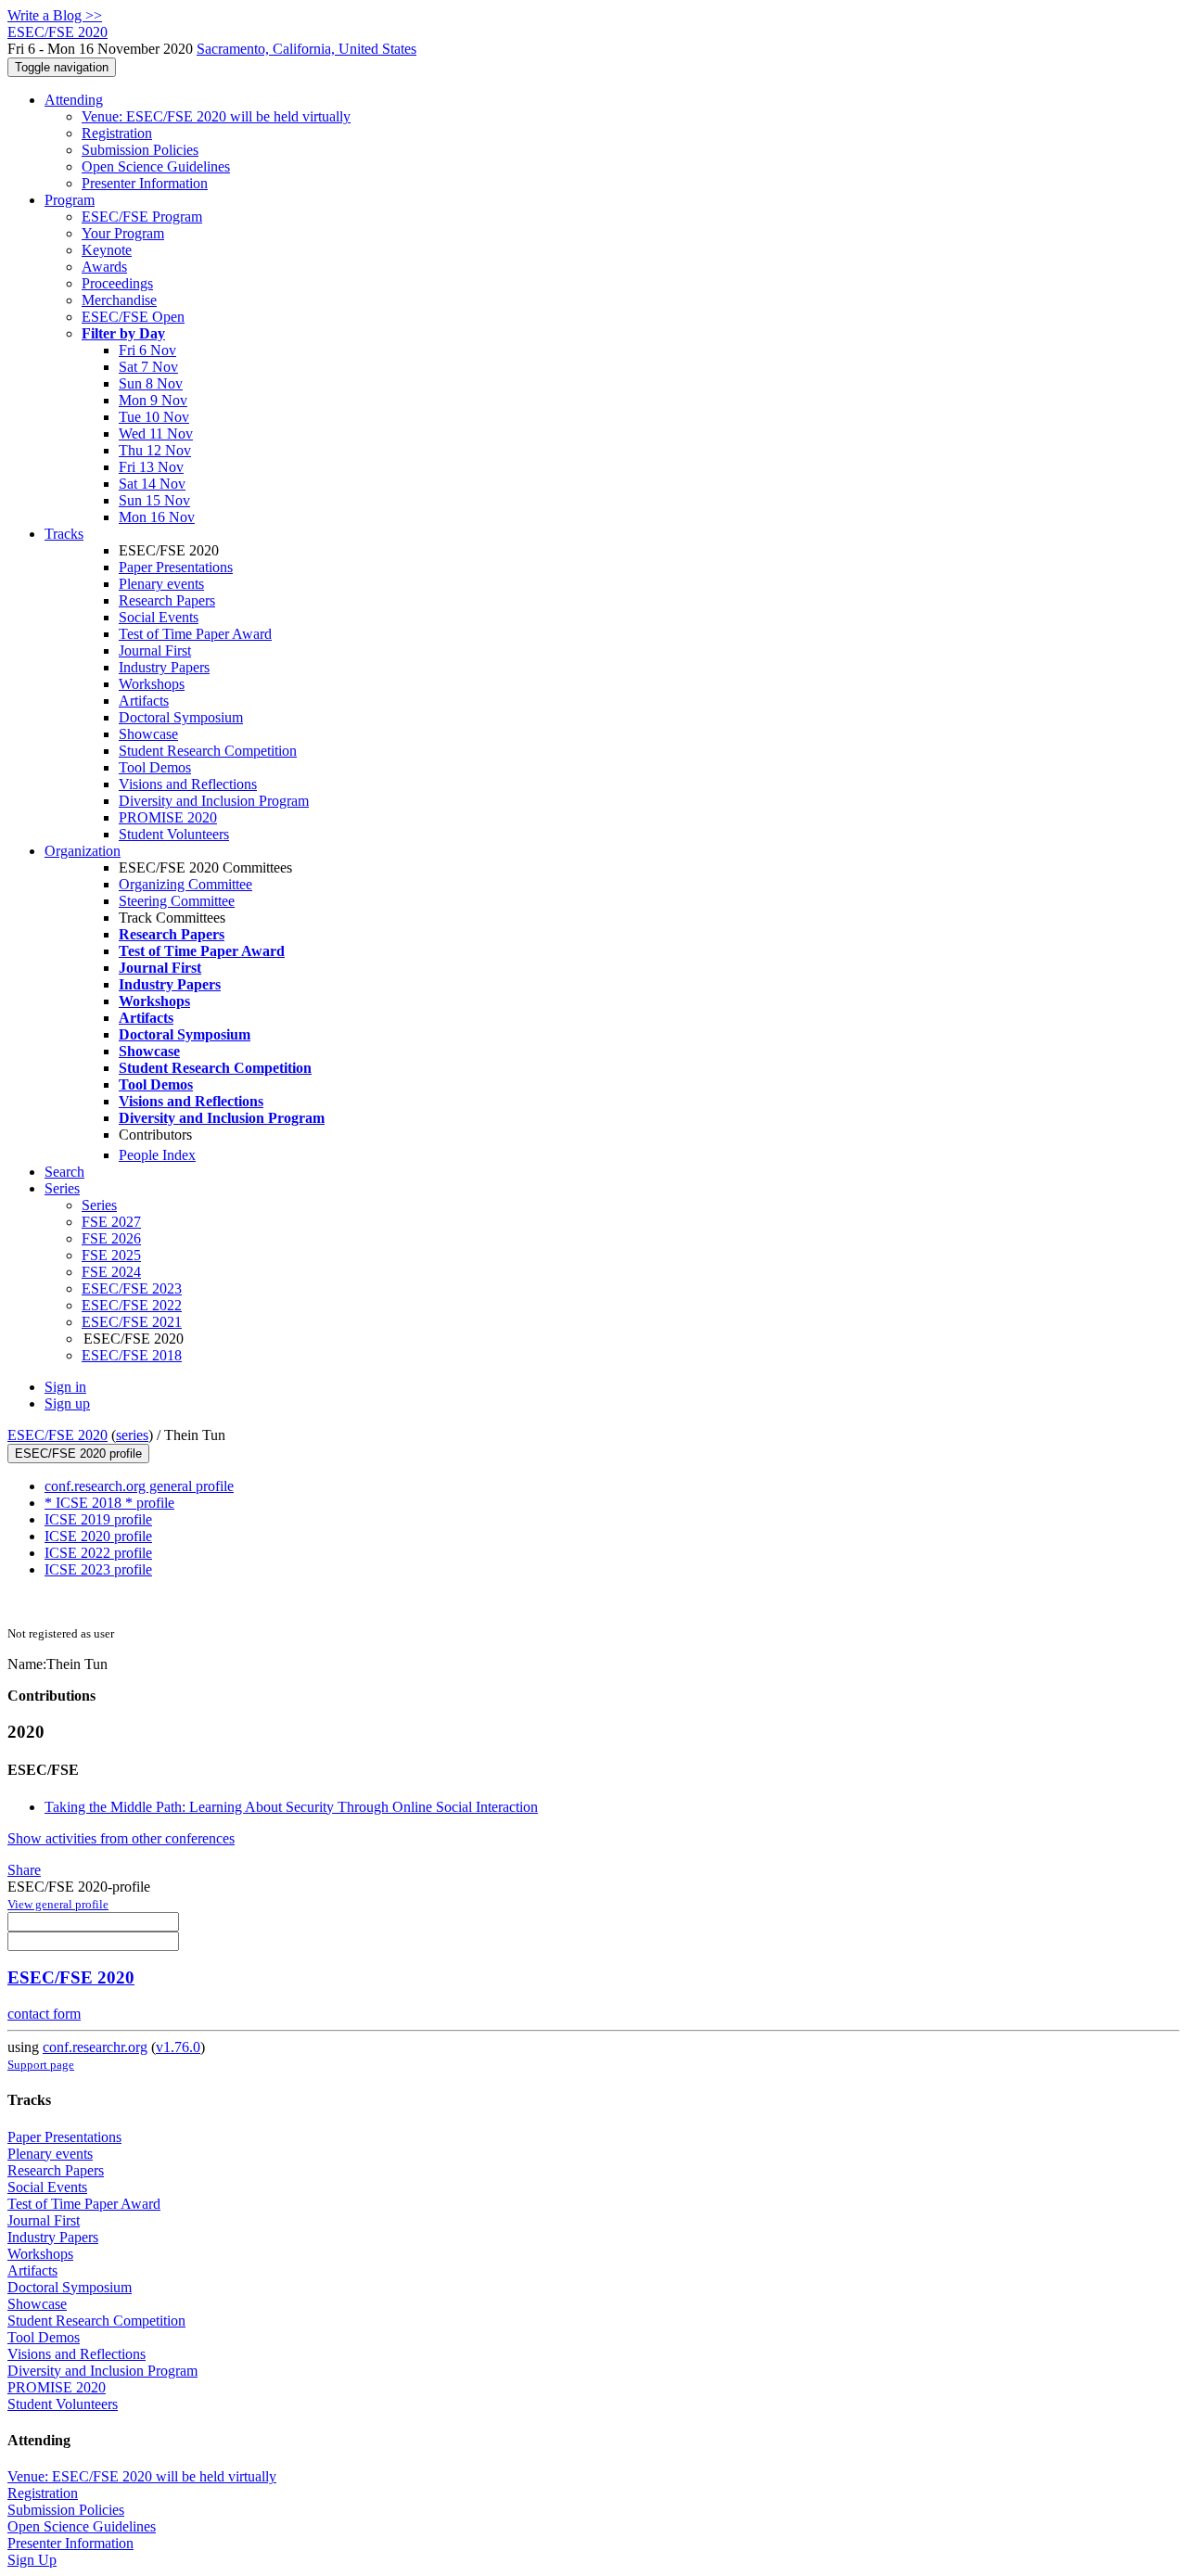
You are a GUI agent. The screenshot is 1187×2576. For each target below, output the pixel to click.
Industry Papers (164, 667)
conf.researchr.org (95, 2047)
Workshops (152, 684)
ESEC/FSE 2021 (132, 1322)
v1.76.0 (178, 2047)
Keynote (107, 250)
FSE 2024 (111, 1272)
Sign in (65, 1387)
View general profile (58, 1904)
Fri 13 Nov (151, 467)
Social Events (159, 617)
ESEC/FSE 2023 (132, 1288)
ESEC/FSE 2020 (57, 1435)
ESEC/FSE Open (133, 317)
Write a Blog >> (55, 15)
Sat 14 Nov (152, 484)
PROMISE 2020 (168, 817)
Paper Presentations (176, 567)
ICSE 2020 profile (98, 1536)
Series (99, 1205)
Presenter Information (145, 183)
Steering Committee (177, 901)
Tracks (64, 534)
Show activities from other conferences (121, 1838)
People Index (157, 1155)
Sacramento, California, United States (306, 49)
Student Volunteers (174, 834)
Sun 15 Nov (154, 500)
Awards (104, 267)
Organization (83, 851)
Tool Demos (155, 767)
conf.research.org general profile (139, 1486)
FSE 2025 (111, 1255)
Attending (74, 100)
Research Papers (167, 600)
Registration (117, 133)
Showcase (148, 734)
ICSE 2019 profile (98, 1519)
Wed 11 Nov (156, 434)
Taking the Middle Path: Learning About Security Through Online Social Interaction (291, 1807)
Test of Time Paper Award (195, 634)
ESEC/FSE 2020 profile (78, 1454)
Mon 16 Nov (157, 517)
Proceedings (117, 283)
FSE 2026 (111, 1238)
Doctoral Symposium (181, 717)
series (132, 1435)
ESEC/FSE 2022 (132, 1305)
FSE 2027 (111, 1222)
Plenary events (161, 584)
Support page (41, 2065)
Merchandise (119, 300)
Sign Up (32, 2560)
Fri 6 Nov (147, 350)
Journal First (155, 650)
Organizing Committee (185, 884)
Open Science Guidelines (156, 166)
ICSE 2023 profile (98, 1569)
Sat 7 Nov (148, 367)
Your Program (123, 233)
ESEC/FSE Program (142, 217)
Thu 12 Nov (155, 450)
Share (24, 1870)
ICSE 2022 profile (98, 1553)
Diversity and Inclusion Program (214, 801)
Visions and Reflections (188, 784)
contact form (44, 2014)
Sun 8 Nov (151, 383)
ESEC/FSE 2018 (132, 1355)
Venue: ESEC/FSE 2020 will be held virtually (216, 116)
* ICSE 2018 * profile (109, 1503)
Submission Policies (140, 150)
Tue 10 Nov (154, 417)
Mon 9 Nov (153, 400)
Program (70, 200)
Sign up (67, 1403)
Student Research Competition (208, 751)
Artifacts (144, 701)
